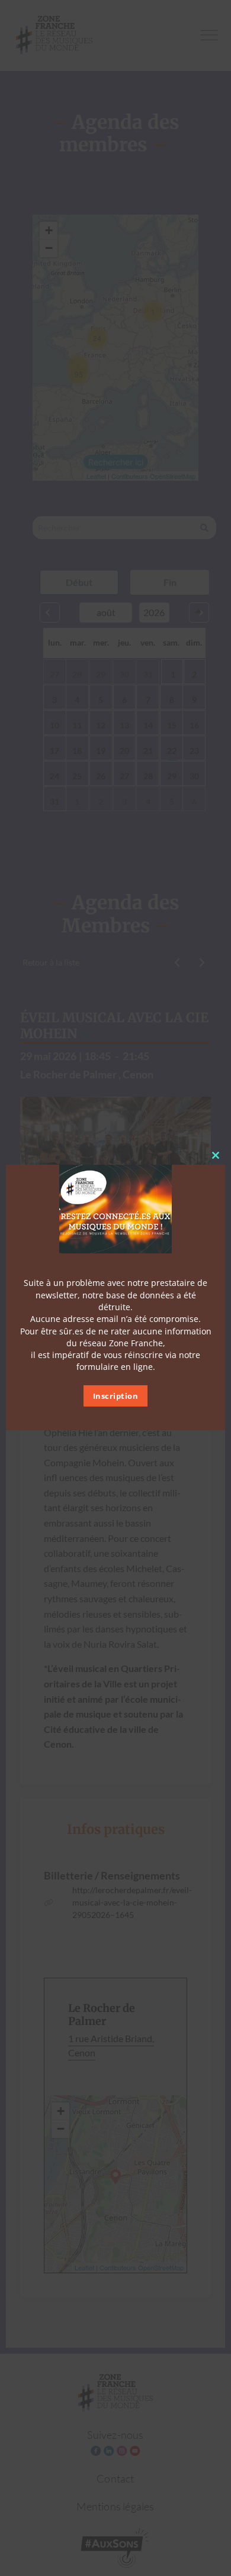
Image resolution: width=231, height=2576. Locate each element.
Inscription (116, 1396)
